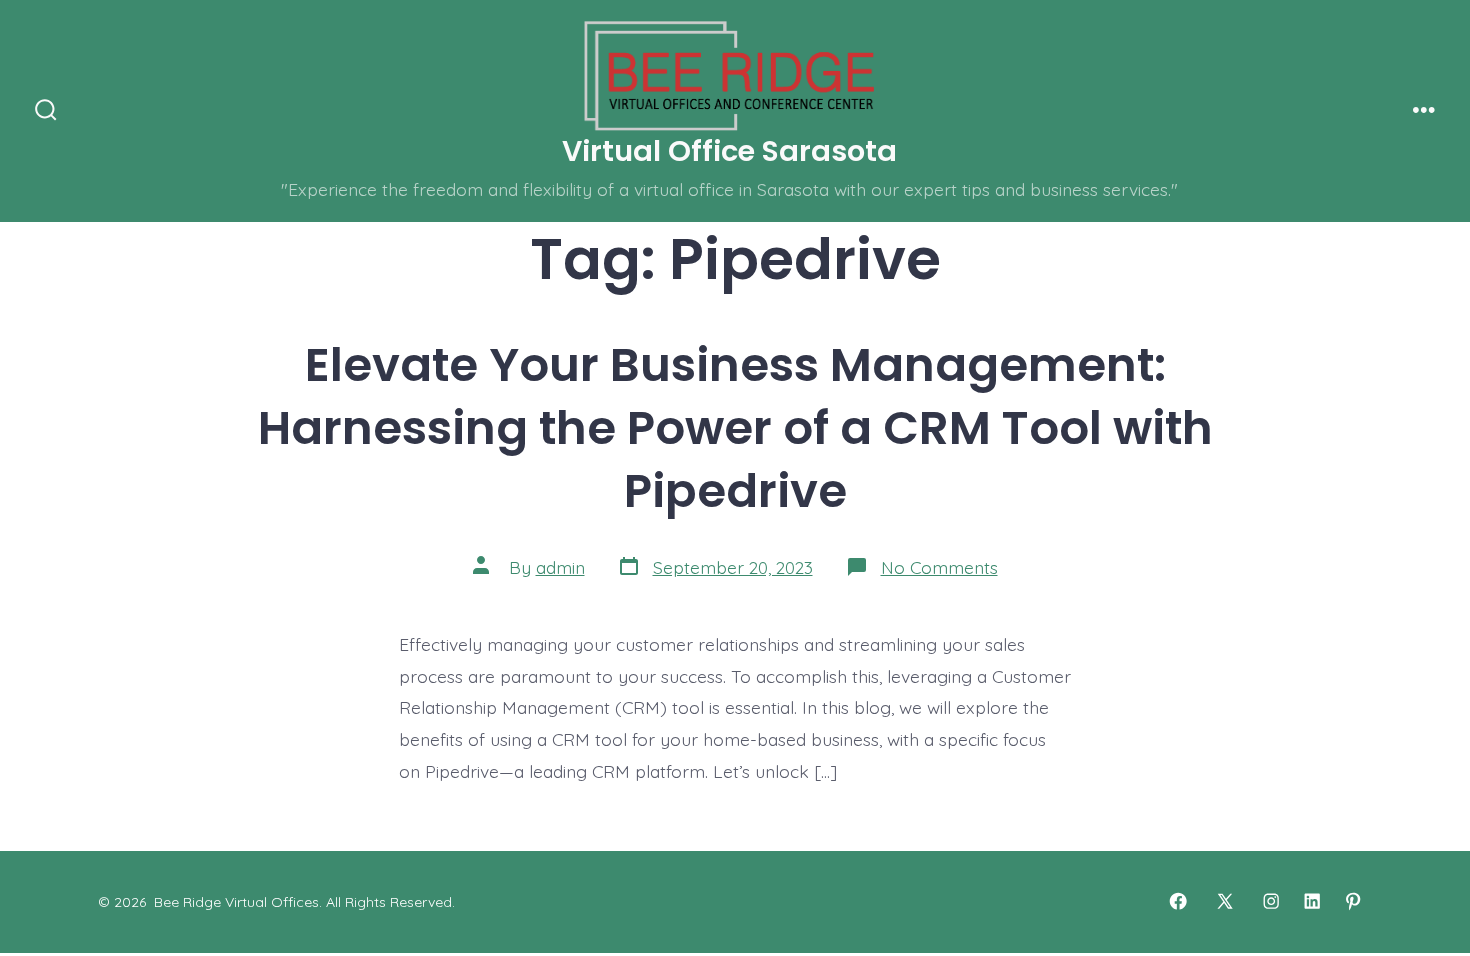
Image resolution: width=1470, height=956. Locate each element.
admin (560, 567)
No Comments (939, 567)
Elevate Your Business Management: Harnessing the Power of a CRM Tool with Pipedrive (735, 427)
